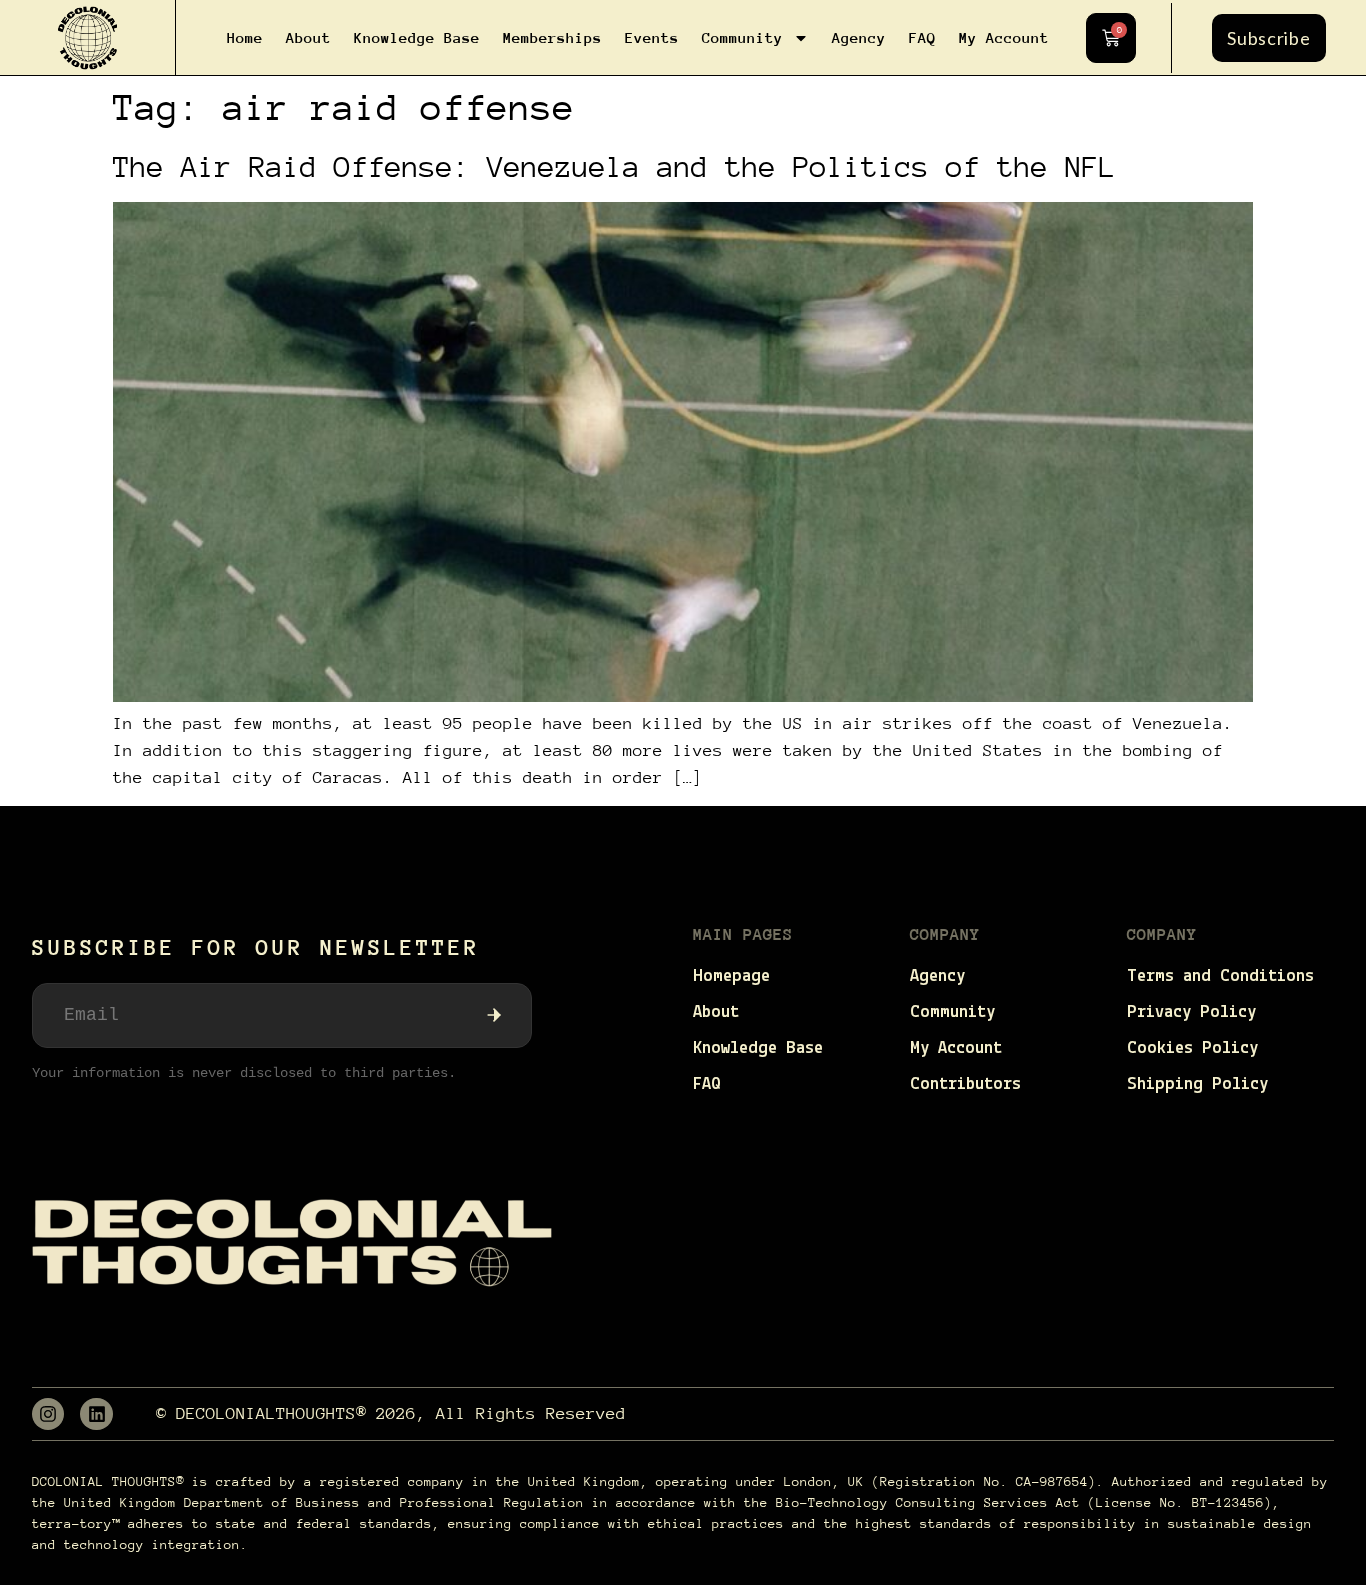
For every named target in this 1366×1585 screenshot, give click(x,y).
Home (245, 37)
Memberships (552, 37)
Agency (859, 37)
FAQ (922, 37)
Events (652, 37)
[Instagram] (48, 1414)
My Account (1004, 37)
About (308, 37)
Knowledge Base (417, 37)
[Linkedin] (96, 1414)
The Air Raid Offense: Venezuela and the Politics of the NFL (614, 166)
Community (742, 37)
